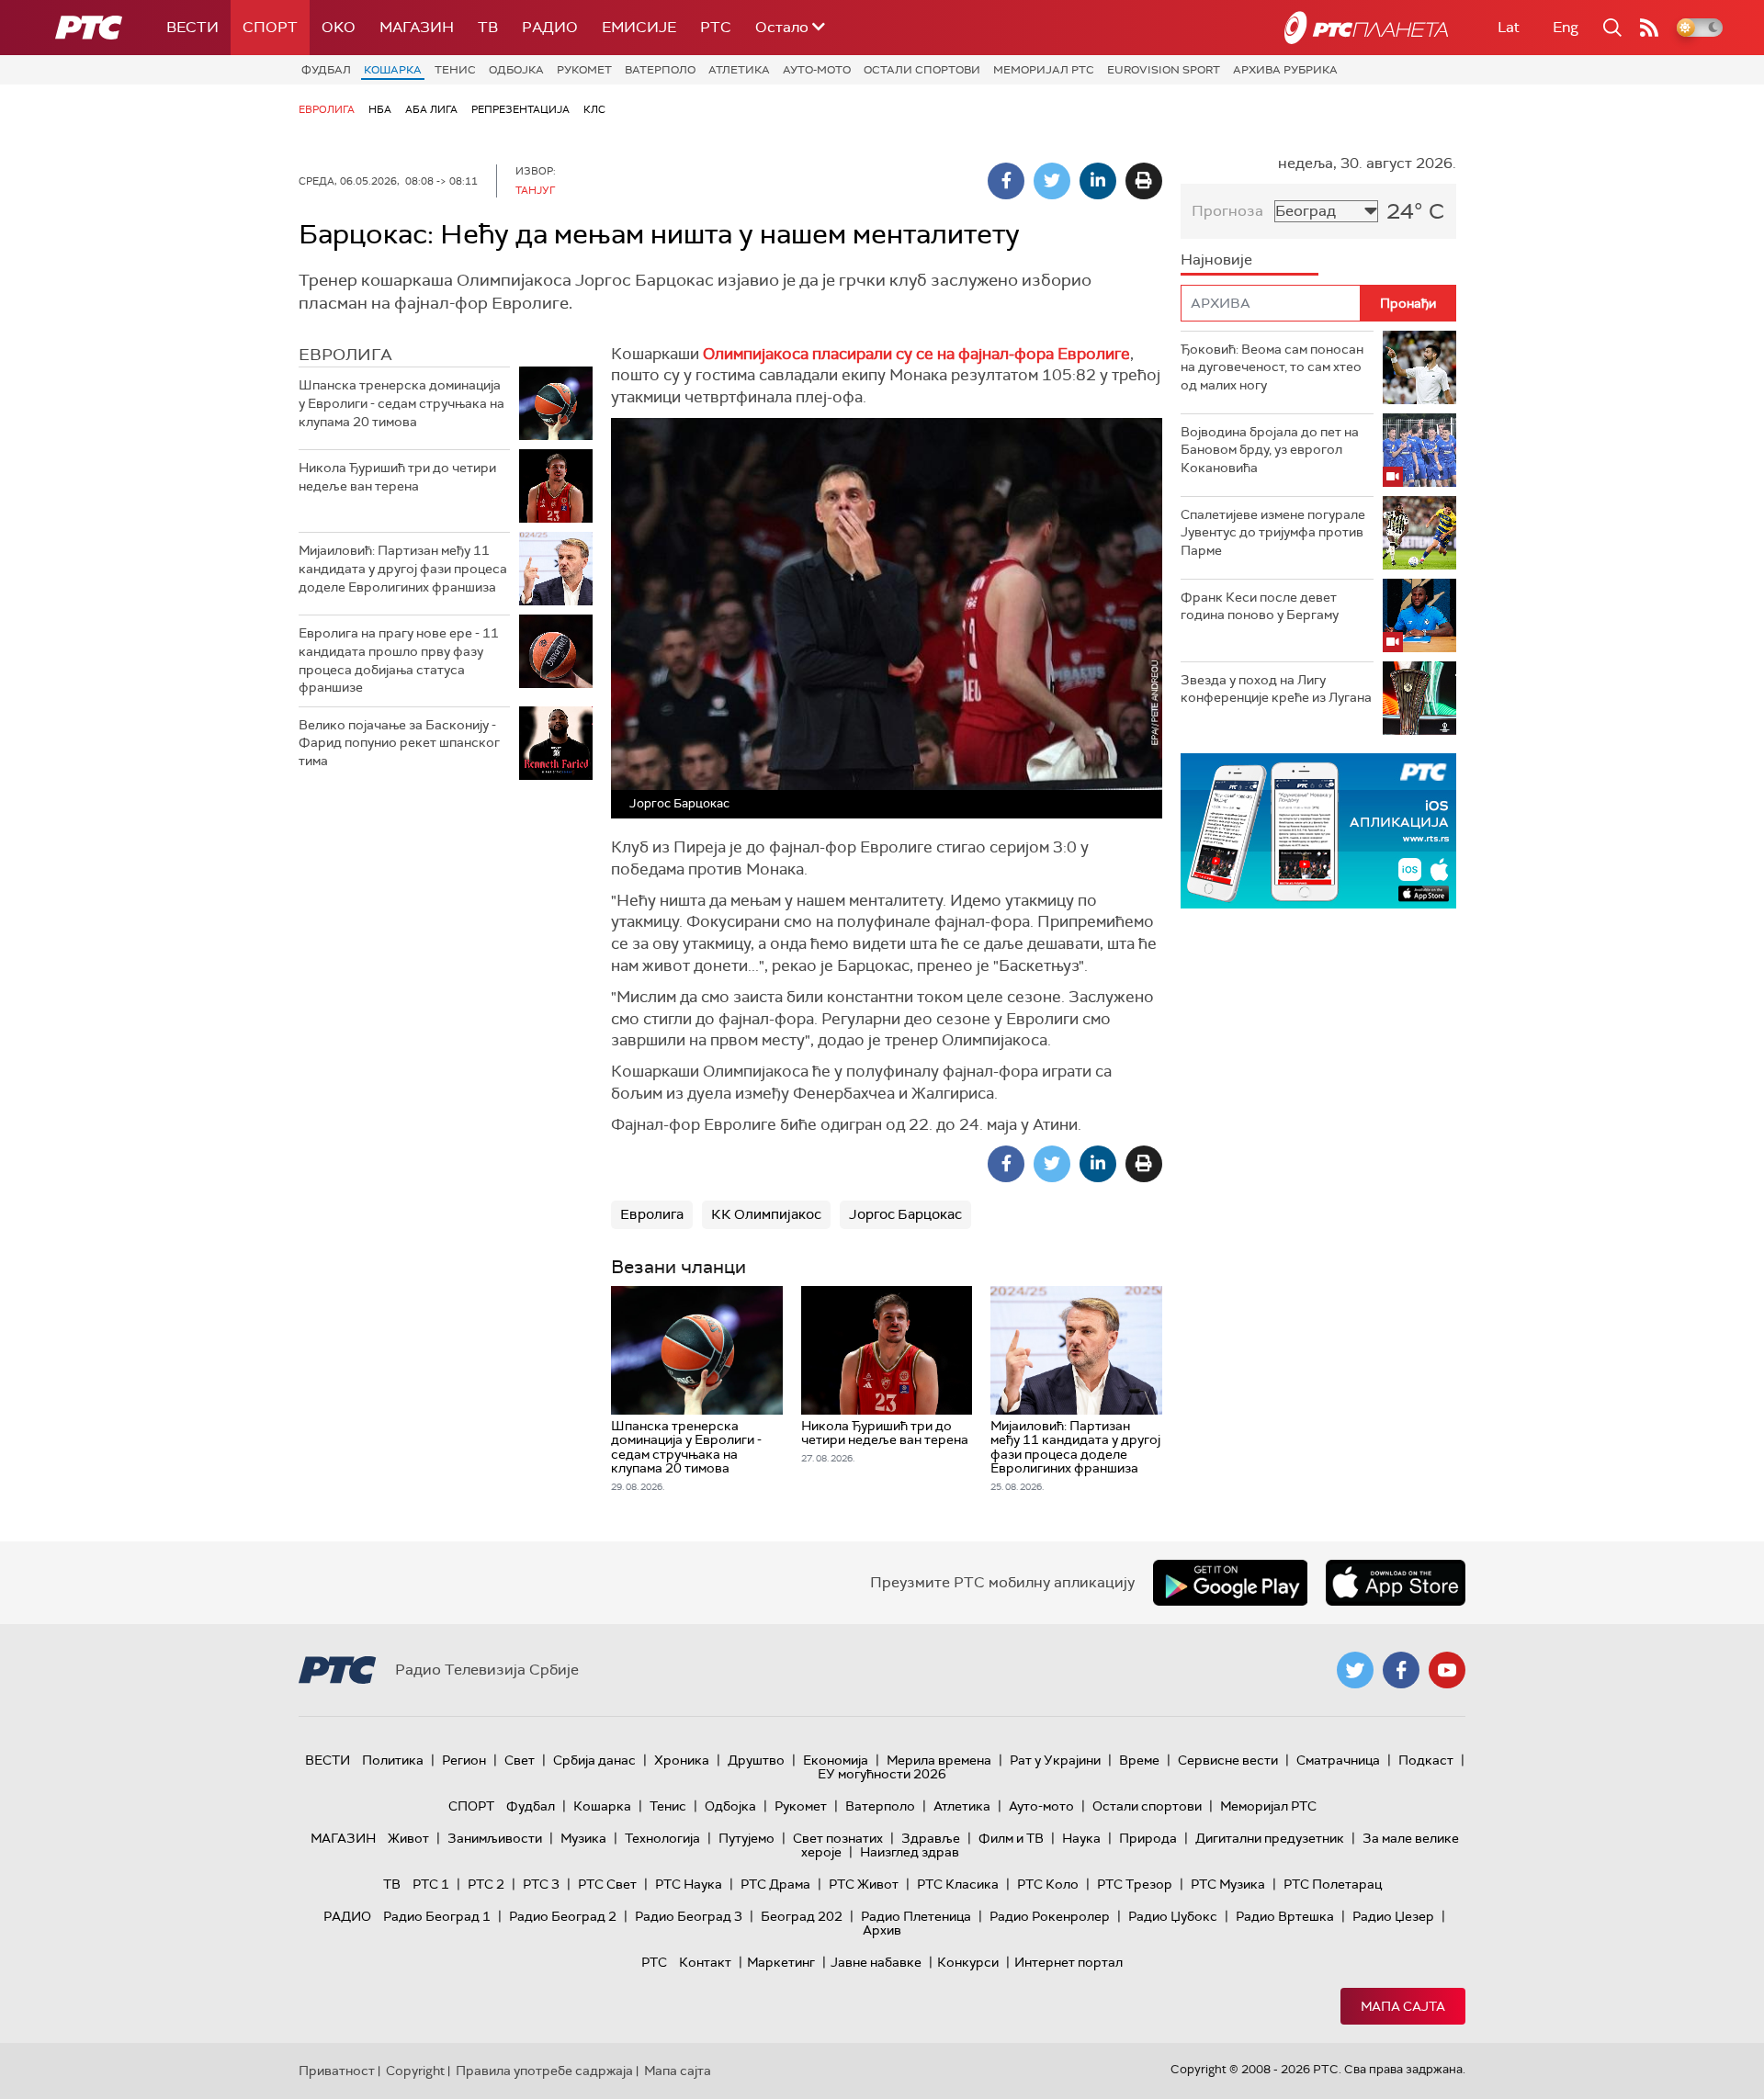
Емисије (639, 27)
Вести (192, 27)
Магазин (417, 27)
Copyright (415, 2071)
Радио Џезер (1393, 1916)
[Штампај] (1144, 181)
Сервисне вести (1228, 1760)
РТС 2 (486, 1884)
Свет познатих (838, 1838)
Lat (1509, 27)
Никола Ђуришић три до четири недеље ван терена (397, 477)
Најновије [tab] (1216, 260)
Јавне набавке (876, 1962)
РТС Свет (607, 1884)
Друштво (756, 1760)
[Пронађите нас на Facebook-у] (1401, 1670)
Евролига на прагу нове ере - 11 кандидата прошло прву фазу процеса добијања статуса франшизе (399, 660)
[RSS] (1649, 28)
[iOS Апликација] (1318, 831)
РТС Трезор (1135, 1884)
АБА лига (431, 109)
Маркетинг (781, 1962)
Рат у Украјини (1055, 1760)
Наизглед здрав (910, 1852)
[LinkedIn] (1098, 181)
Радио (550, 27)
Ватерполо (660, 70)
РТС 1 (431, 1884)
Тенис (455, 70)
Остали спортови (922, 70)
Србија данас (594, 1760)
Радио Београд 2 (563, 1916)
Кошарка (393, 70)
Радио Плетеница (916, 1916)
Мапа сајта (1403, 2006)
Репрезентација (520, 109)
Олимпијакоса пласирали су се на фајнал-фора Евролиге (916, 354)
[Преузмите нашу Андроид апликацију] (1230, 1583)
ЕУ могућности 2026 (882, 1774)
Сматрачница (1338, 1760)
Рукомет (584, 70)
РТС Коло (1048, 1884)
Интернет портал (1069, 1962)
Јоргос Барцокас (905, 1214)
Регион (464, 1760)
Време (1139, 1760)
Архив (882, 1930)
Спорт (270, 27)
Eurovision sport (1164, 70)
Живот (408, 1838)
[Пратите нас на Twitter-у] (1355, 1670)
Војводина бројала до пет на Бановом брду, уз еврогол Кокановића (1270, 450)
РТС (716, 27)
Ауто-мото (817, 70)
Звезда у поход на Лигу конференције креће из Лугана (1276, 689)
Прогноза (1227, 211)
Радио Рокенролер (1050, 1916)
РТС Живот (864, 1884)
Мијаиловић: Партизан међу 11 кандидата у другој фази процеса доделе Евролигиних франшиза (403, 568)
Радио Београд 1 (437, 1916)
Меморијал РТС (1044, 70)
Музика (583, 1838)
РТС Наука (689, 1884)
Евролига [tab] (345, 355)
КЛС (594, 109)
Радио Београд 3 (689, 1916)
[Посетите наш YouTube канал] (1447, 1670)
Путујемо (746, 1838)
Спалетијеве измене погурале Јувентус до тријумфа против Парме (1273, 532)
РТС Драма (775, 1884)
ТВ (488, 27)
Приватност (337, 2071)
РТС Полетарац (1333, 1884)
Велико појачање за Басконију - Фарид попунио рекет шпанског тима (399, 743)
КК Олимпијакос (766, 1214)
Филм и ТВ (1011, 1838)
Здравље (931, 1838)
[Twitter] (1052, 181)
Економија (836, 1760)
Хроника (682, 1760)
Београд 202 (802, 1916)
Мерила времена (939, 1760)
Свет (520, 1760)
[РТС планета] (1366, 28)
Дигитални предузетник (1270, 1838)
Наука (1081, 1838)
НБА (380, 109)
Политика (393, 1760)
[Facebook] (1006, 181)
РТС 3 (541, 1884)
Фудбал (326, 70)
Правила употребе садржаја (544, 2071)
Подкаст (1426, 1760)
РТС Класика (958, 1884)
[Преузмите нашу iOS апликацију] (1396, 1583)
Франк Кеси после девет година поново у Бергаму (1260, 606)
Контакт (705, 1962)
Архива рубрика (1285, 70)
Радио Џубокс (1173, 1916)
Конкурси (968, 1962)
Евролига (327, 109)
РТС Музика (1228, 1884)
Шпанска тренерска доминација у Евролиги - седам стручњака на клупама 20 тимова (401, 403)
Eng (1566, 27)
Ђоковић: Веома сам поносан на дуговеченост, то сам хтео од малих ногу (1272, 367)
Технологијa (662, 1838)
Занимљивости (495, 1838)
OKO (339, 27)
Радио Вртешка (1285, 1916)
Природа (1148, 1838)
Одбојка (516, 70)
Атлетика (739, 70)
